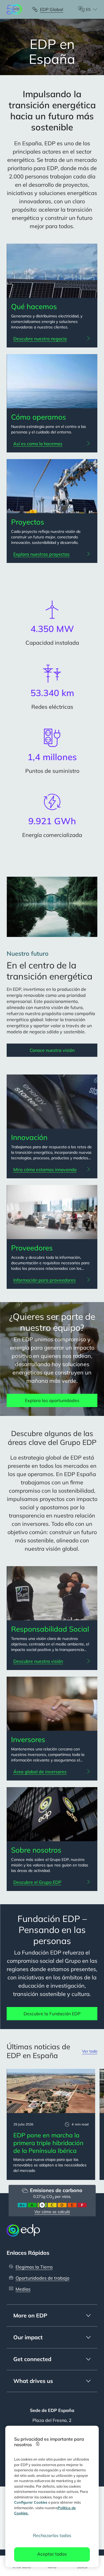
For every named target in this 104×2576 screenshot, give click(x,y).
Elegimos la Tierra (34, 2267)
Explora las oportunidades (52, 1400)
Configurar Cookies (31, 2502)
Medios (23, 2289)
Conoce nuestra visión (52, 1050)
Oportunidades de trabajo (42, 2278)
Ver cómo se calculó (52, 2212)
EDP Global (52, 9)
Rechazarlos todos (52, 2535)
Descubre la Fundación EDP (52, 2014)
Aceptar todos (52, 2554)
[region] (52, 2496)
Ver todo (90, 2051)
